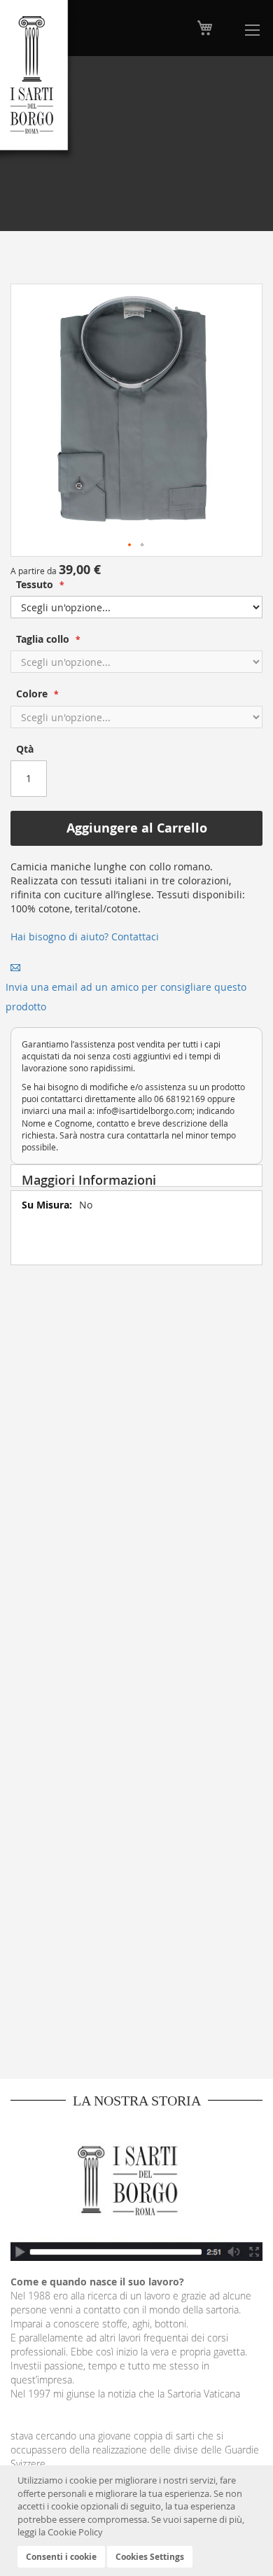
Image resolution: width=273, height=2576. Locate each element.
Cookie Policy (75, 2532)
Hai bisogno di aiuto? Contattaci (85, 937)
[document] (138, 2521)
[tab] (136, 1176)
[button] (130, 545)
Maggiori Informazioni (89, 1179)
